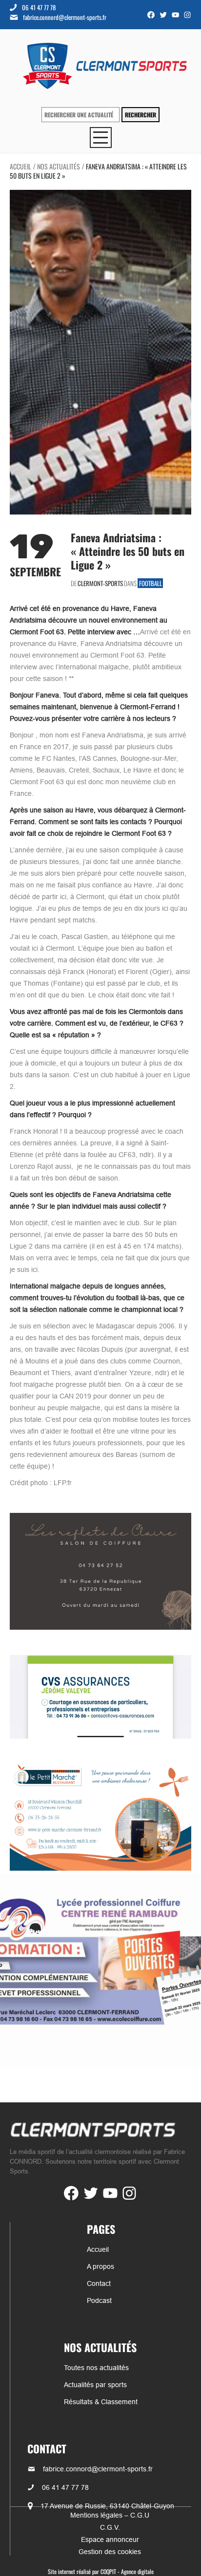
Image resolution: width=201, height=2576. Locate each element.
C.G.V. (110, 2527)
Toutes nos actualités (96, 2368)
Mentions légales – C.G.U (110, 2515)
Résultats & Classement (101, 2402)
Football (151, 583)
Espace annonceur (110, 2539)
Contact (99, 2283)
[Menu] (101, 138)
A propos (100, 2266)
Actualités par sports (95, 2385)
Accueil (20, 166)
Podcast (99, 2300)
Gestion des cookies (110, 2552)
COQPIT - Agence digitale (127, 2571)
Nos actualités (59, 166)
